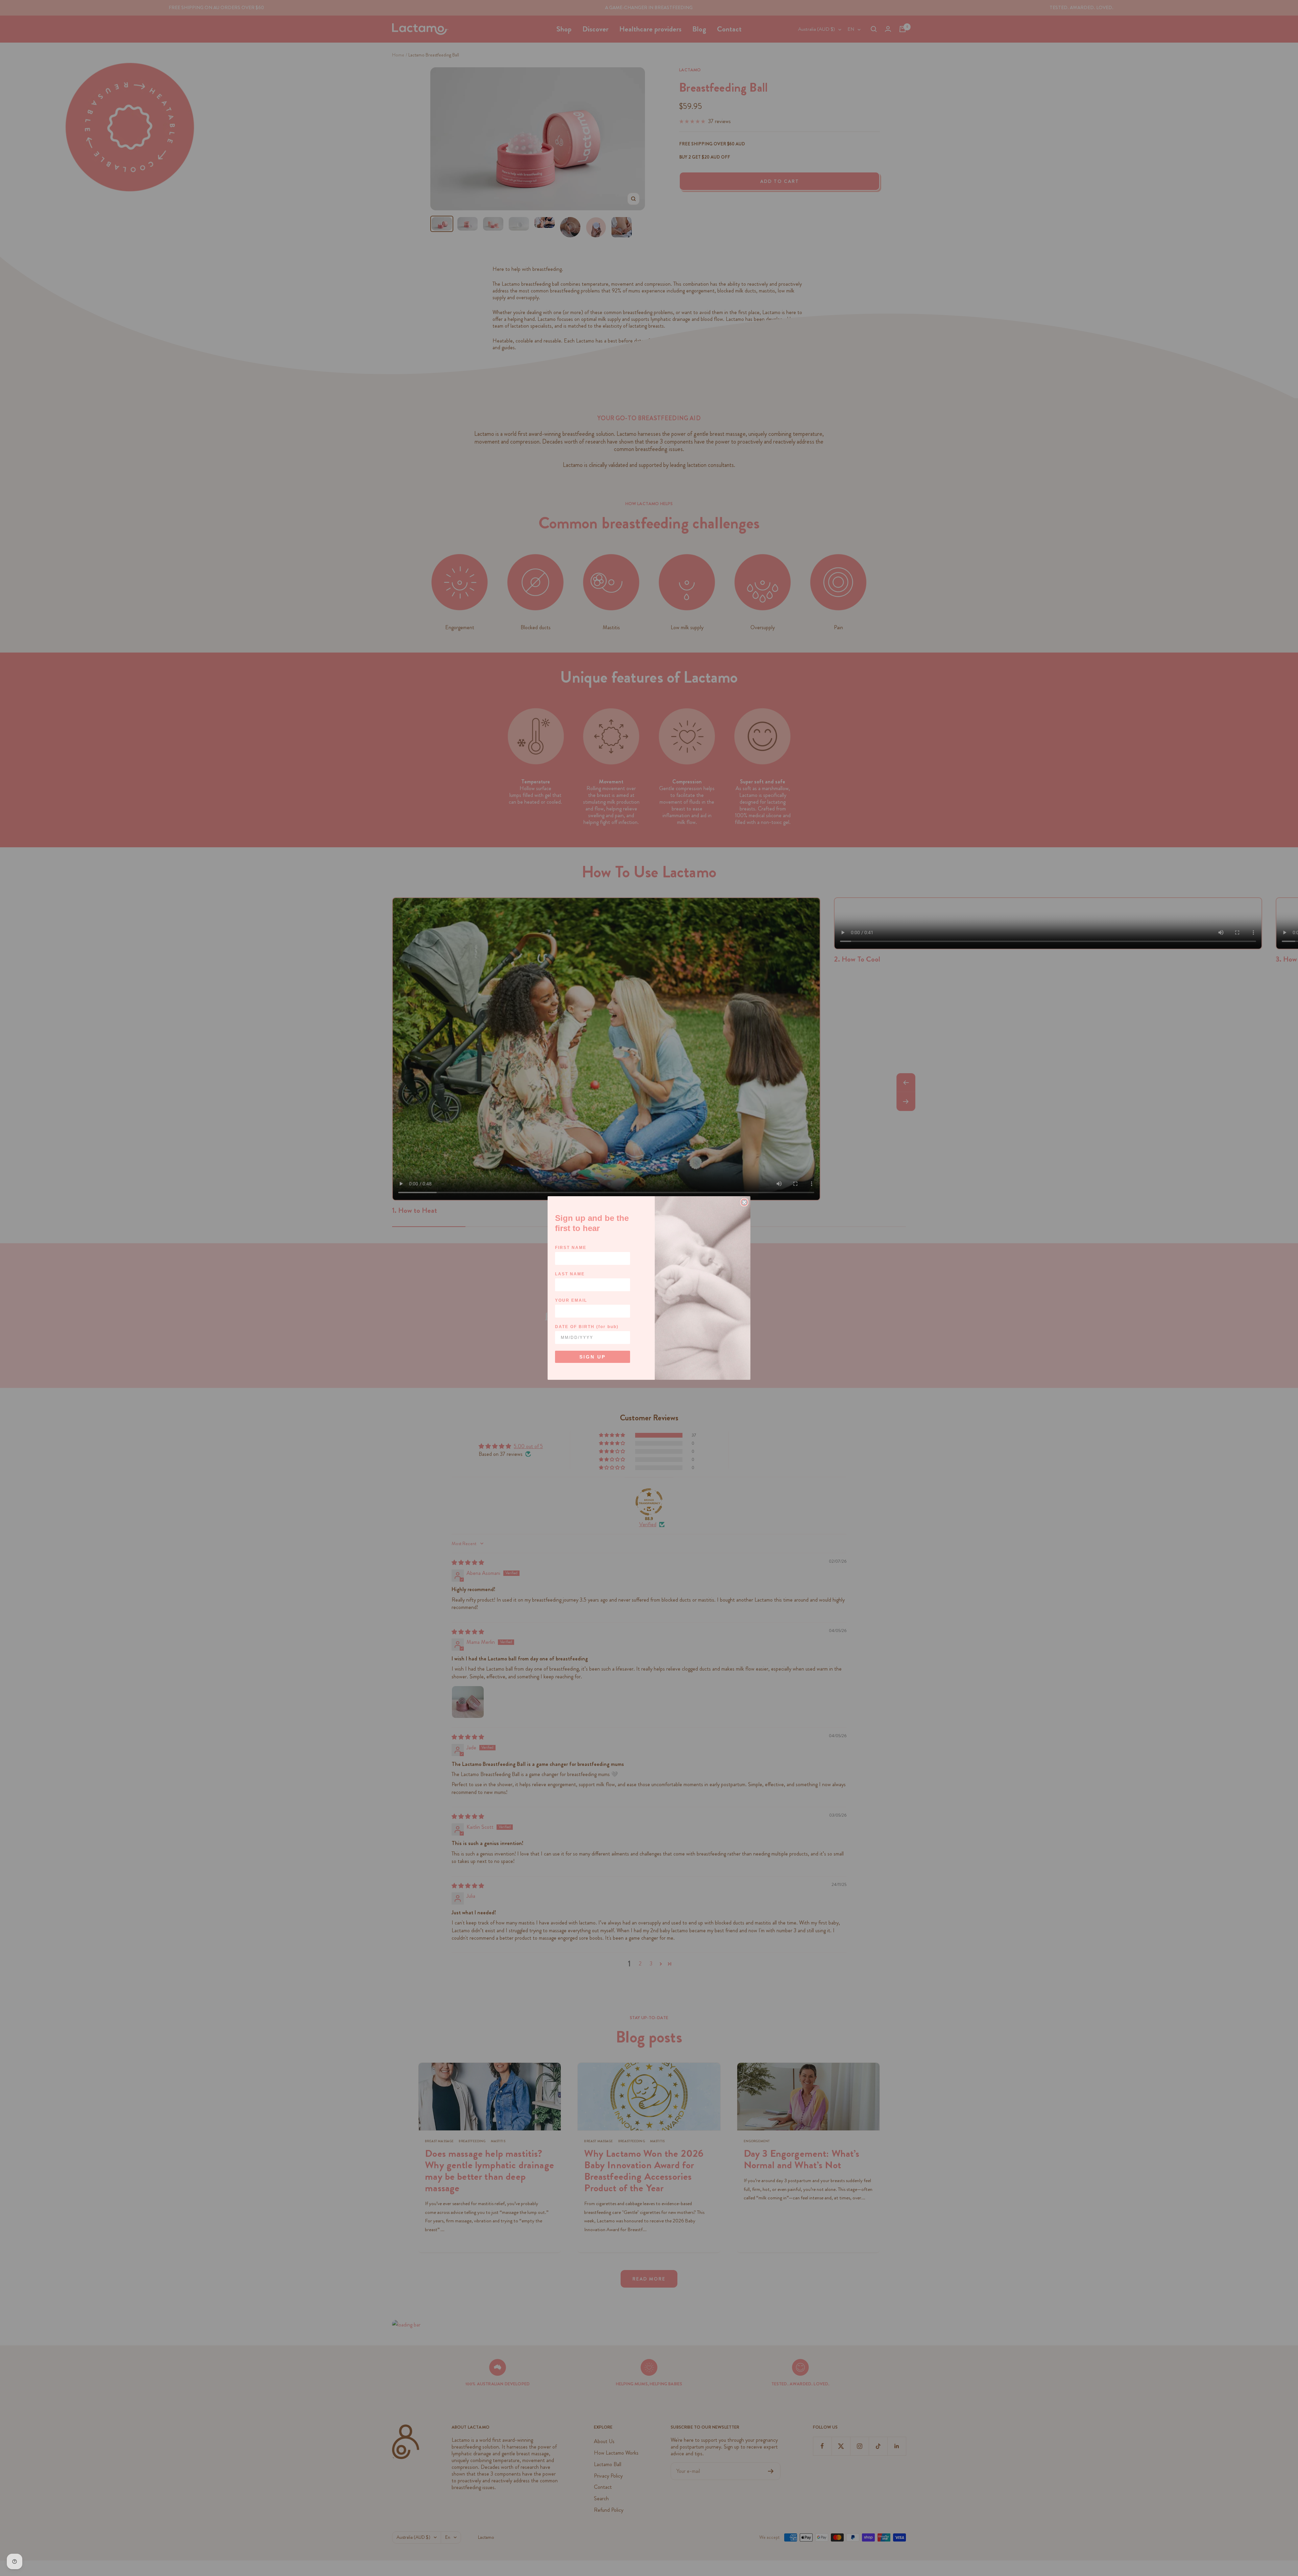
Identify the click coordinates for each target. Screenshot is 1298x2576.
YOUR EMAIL (571, 1300)
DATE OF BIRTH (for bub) (587, 1327)
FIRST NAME (571, 1248)
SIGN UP (593, 1357)
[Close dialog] (744, 1202)
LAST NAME (570, 1274)
